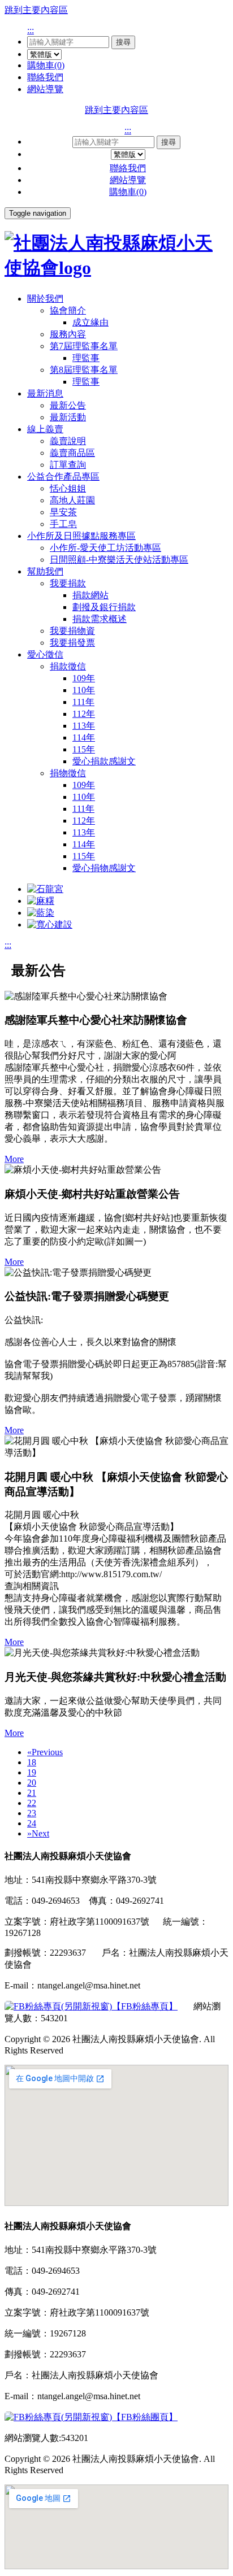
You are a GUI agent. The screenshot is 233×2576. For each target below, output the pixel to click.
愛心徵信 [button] (45, 654)
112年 (84, 714)
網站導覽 (45, 89)
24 (32, 1823)
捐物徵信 (68, 773)
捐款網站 (90, 595)
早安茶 (63, 512)
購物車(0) (46, 65)
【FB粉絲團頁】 (145, 2417)
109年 (84, 678)
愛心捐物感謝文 (104, 868)
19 (32, 1772)
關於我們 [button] (45, 299)
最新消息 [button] (45, 393)
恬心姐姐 (68, 488)
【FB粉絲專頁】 (145, 2006)
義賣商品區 (72, 453)
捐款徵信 (68, 666)
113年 (84, 726)
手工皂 (63, 524)
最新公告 (68, 405)
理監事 (86, 358)
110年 (84, 690)
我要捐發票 (72, 643)
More (14, 1159)
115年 (84, 749)
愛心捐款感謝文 (104, 761)
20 (32, 1783)
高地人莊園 (72, 500)
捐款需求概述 (100, 619)
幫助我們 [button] (45, 571)
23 (32, 1813)
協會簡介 (68, 310)
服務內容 (68, 334)
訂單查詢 (68, 465)
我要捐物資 (72, 631)
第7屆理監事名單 (84, 346)
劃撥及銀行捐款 (104, 607)
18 (32, 1762)
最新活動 (68, 417)
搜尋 (123, 42)
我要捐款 (68, 583)
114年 (84, 737)
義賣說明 (68, 441)
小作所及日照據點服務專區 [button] (81, 536)
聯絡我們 (45, 77)
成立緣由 (90, 322)
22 (32, 1803)
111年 (83, 702)
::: (31, 30)
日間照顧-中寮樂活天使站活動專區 (119, 560)
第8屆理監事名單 (84, 370)
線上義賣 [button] (45, 429)
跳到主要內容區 (36, 10)
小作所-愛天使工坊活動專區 (105, 548)
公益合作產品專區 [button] (63, 477)
